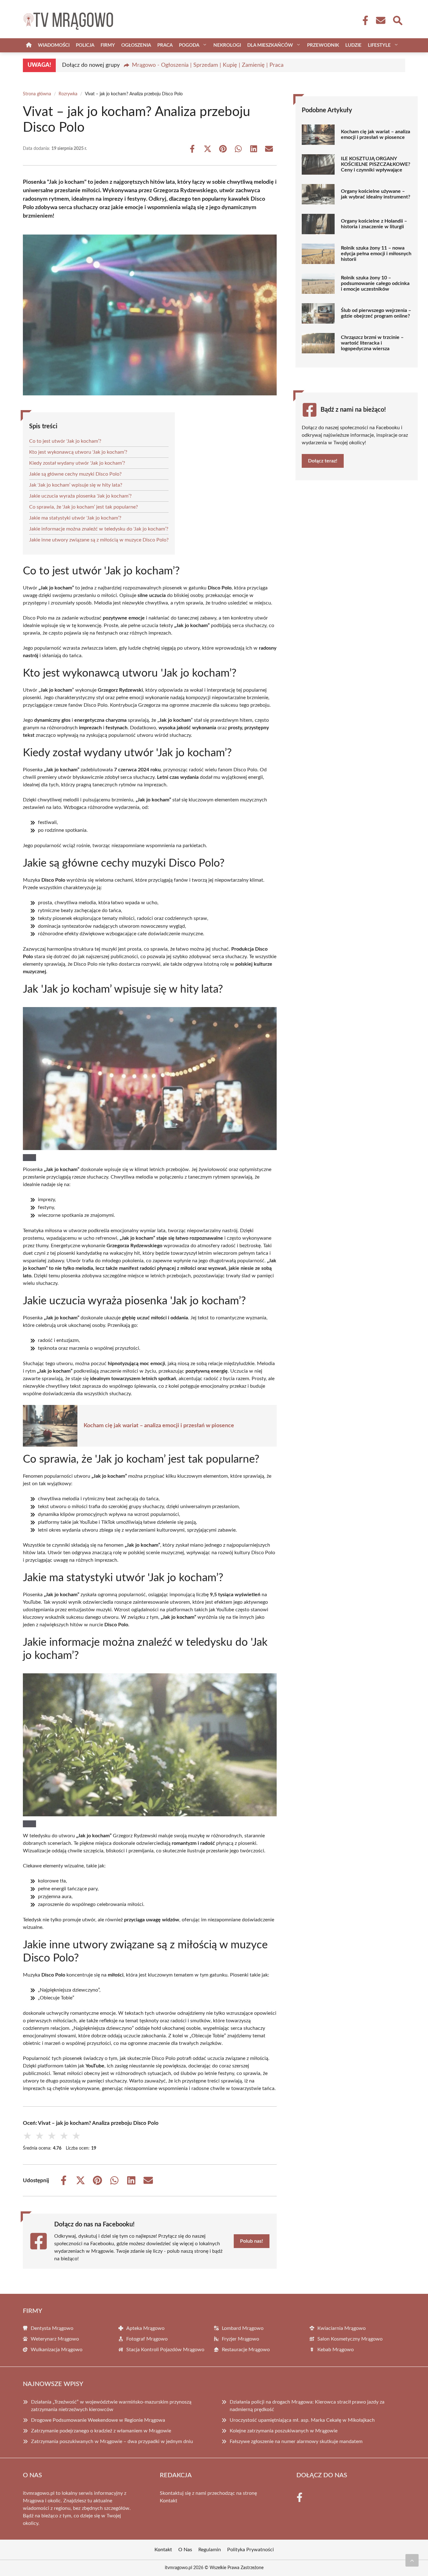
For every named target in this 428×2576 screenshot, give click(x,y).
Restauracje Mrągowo (246, 2350)
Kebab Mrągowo (336, 2350)
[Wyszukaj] (397, 20)
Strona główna (37, 94)
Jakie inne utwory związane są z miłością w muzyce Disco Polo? (99, 540)
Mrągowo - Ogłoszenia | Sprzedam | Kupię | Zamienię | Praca (208, 65)
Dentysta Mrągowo (52, 2328)
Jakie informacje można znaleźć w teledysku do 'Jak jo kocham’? (99, 529)
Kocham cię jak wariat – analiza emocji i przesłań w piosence (159, 1426)
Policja (85, 45)
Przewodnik (323, 45)
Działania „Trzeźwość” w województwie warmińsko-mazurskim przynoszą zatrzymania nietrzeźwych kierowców (111, 2406)
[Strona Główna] (29, 45)
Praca (165, 45)
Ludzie (353, 45)
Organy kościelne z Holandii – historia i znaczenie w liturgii (374, 224)
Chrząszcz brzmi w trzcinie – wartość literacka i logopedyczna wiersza (372, 343)
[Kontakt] (380, 20)
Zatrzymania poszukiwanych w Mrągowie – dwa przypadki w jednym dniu (112, 2441)
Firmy (108, 45)
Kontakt (169, 2501)
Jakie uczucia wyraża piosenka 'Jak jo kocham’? (80, 496)
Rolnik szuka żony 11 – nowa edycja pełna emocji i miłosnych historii (376, 254)
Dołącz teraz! (323, 461)
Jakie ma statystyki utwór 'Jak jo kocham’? (75, 518)
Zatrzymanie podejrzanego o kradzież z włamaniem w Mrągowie (101, 2431)
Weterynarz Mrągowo (55, 2339)
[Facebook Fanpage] (363, 20)
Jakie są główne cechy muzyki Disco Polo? (75, 474)
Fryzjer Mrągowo (240, 2339)
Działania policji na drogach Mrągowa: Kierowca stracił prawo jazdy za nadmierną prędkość (307, 2406)
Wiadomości (54, 45)
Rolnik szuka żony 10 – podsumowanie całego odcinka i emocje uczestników (375, 283)
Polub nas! (252, 2241)
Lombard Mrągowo (243, 2328)
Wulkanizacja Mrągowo (57, 2350)
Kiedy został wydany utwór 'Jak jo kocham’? (77, 463)
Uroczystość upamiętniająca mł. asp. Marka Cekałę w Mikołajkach (302, 2420)
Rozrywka (68, 94)
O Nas (185, 2550)
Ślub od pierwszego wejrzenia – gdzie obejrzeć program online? (376, 313)
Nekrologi (227, 45)
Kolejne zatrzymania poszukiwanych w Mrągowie (284, 2431)
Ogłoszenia (136, 45)
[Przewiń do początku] (412, 2560)
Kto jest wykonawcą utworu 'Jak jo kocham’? (78, 452)
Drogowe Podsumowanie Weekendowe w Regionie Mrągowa (98, 2420)
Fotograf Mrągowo (147, 2339)
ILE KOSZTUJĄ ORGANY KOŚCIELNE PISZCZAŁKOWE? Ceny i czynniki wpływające (376, 164)
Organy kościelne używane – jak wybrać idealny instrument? (376, 194)
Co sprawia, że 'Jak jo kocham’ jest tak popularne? (84, 507)
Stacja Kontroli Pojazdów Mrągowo (165, 2350)
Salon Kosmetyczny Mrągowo (350, 2339)
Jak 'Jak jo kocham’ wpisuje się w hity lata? (76, 485)
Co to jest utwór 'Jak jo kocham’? (65, 441)
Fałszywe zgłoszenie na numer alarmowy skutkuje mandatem (296, 2441)
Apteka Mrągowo (145, 2328)
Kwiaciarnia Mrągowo (342, 2328)
